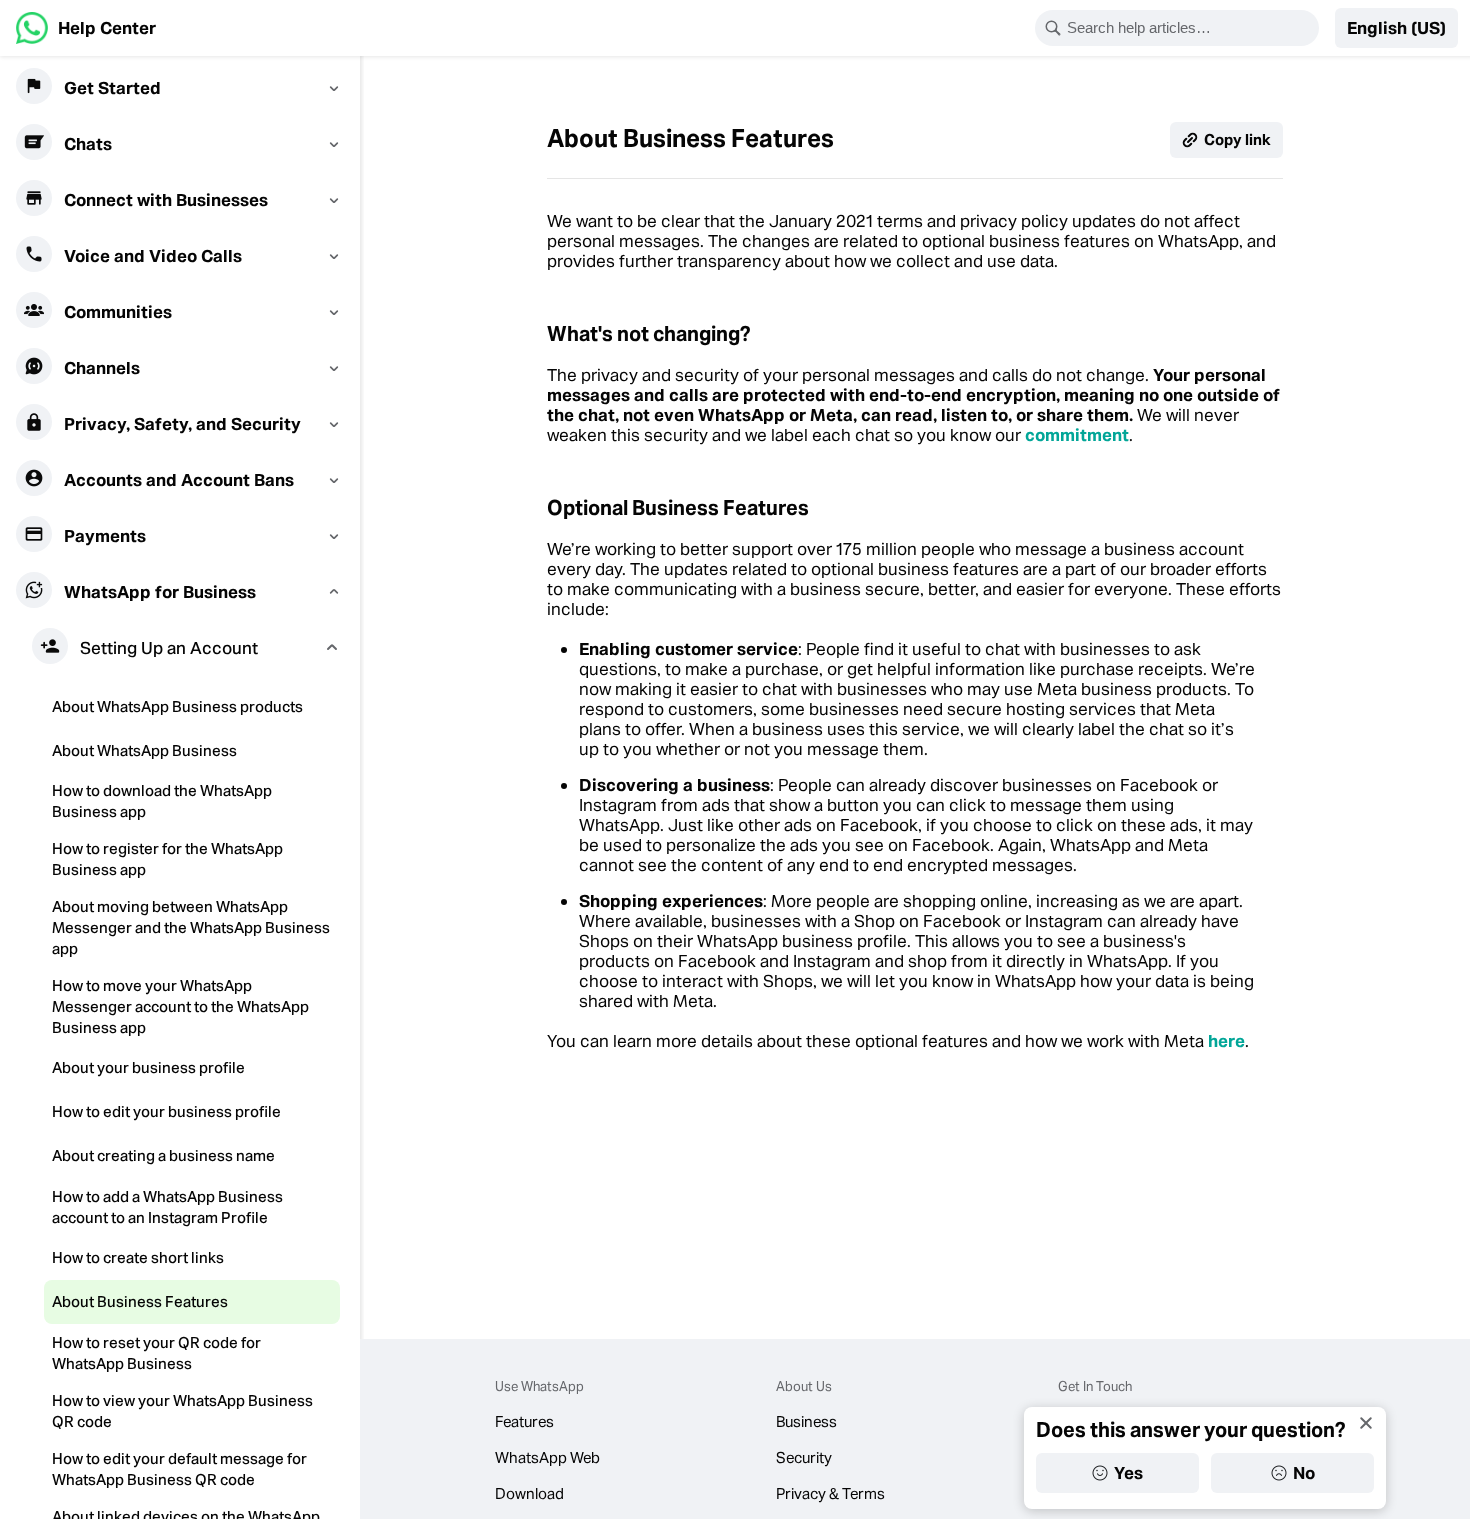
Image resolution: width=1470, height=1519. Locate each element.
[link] (86, 28)
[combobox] (1190, 28)
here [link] (1226, 1041)
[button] (1396, 28)
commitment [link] (1077, 435)
